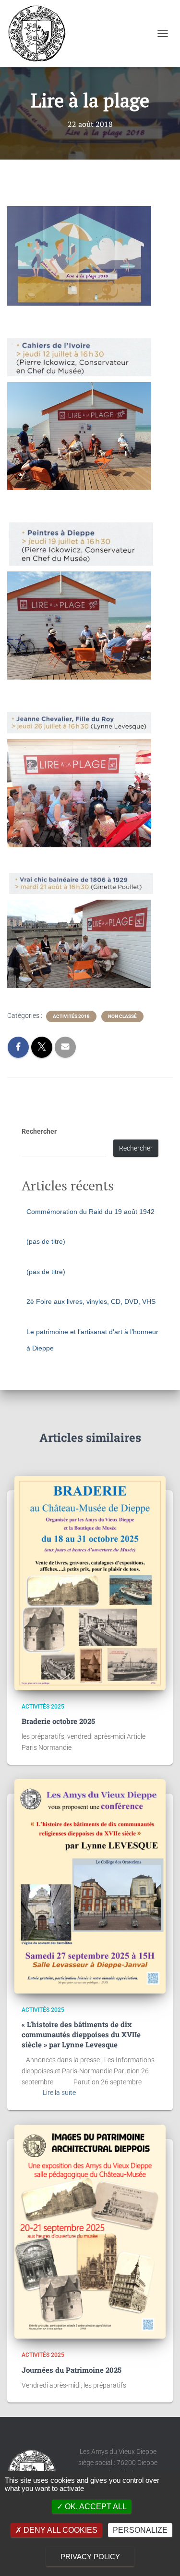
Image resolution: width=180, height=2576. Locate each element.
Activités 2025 (43, 1707)
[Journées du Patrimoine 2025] (90, 2232)
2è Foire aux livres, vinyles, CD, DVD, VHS (91, 1301)
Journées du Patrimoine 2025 (72, 2370)
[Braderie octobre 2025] (90, 1583)
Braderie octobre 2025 (58, 1721)
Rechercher (39, 1131)
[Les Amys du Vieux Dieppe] (40, 34)
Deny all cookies (60, 2530)
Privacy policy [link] (90, 2557)
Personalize (140, 2530)
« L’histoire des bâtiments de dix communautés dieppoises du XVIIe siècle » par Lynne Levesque (81, 2034)
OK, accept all (95, 2507)
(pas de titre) (46, 1241)
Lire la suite (59, 2093)
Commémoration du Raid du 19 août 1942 (90, 1212)
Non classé (122, 1016)
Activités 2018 (71, 1016)
